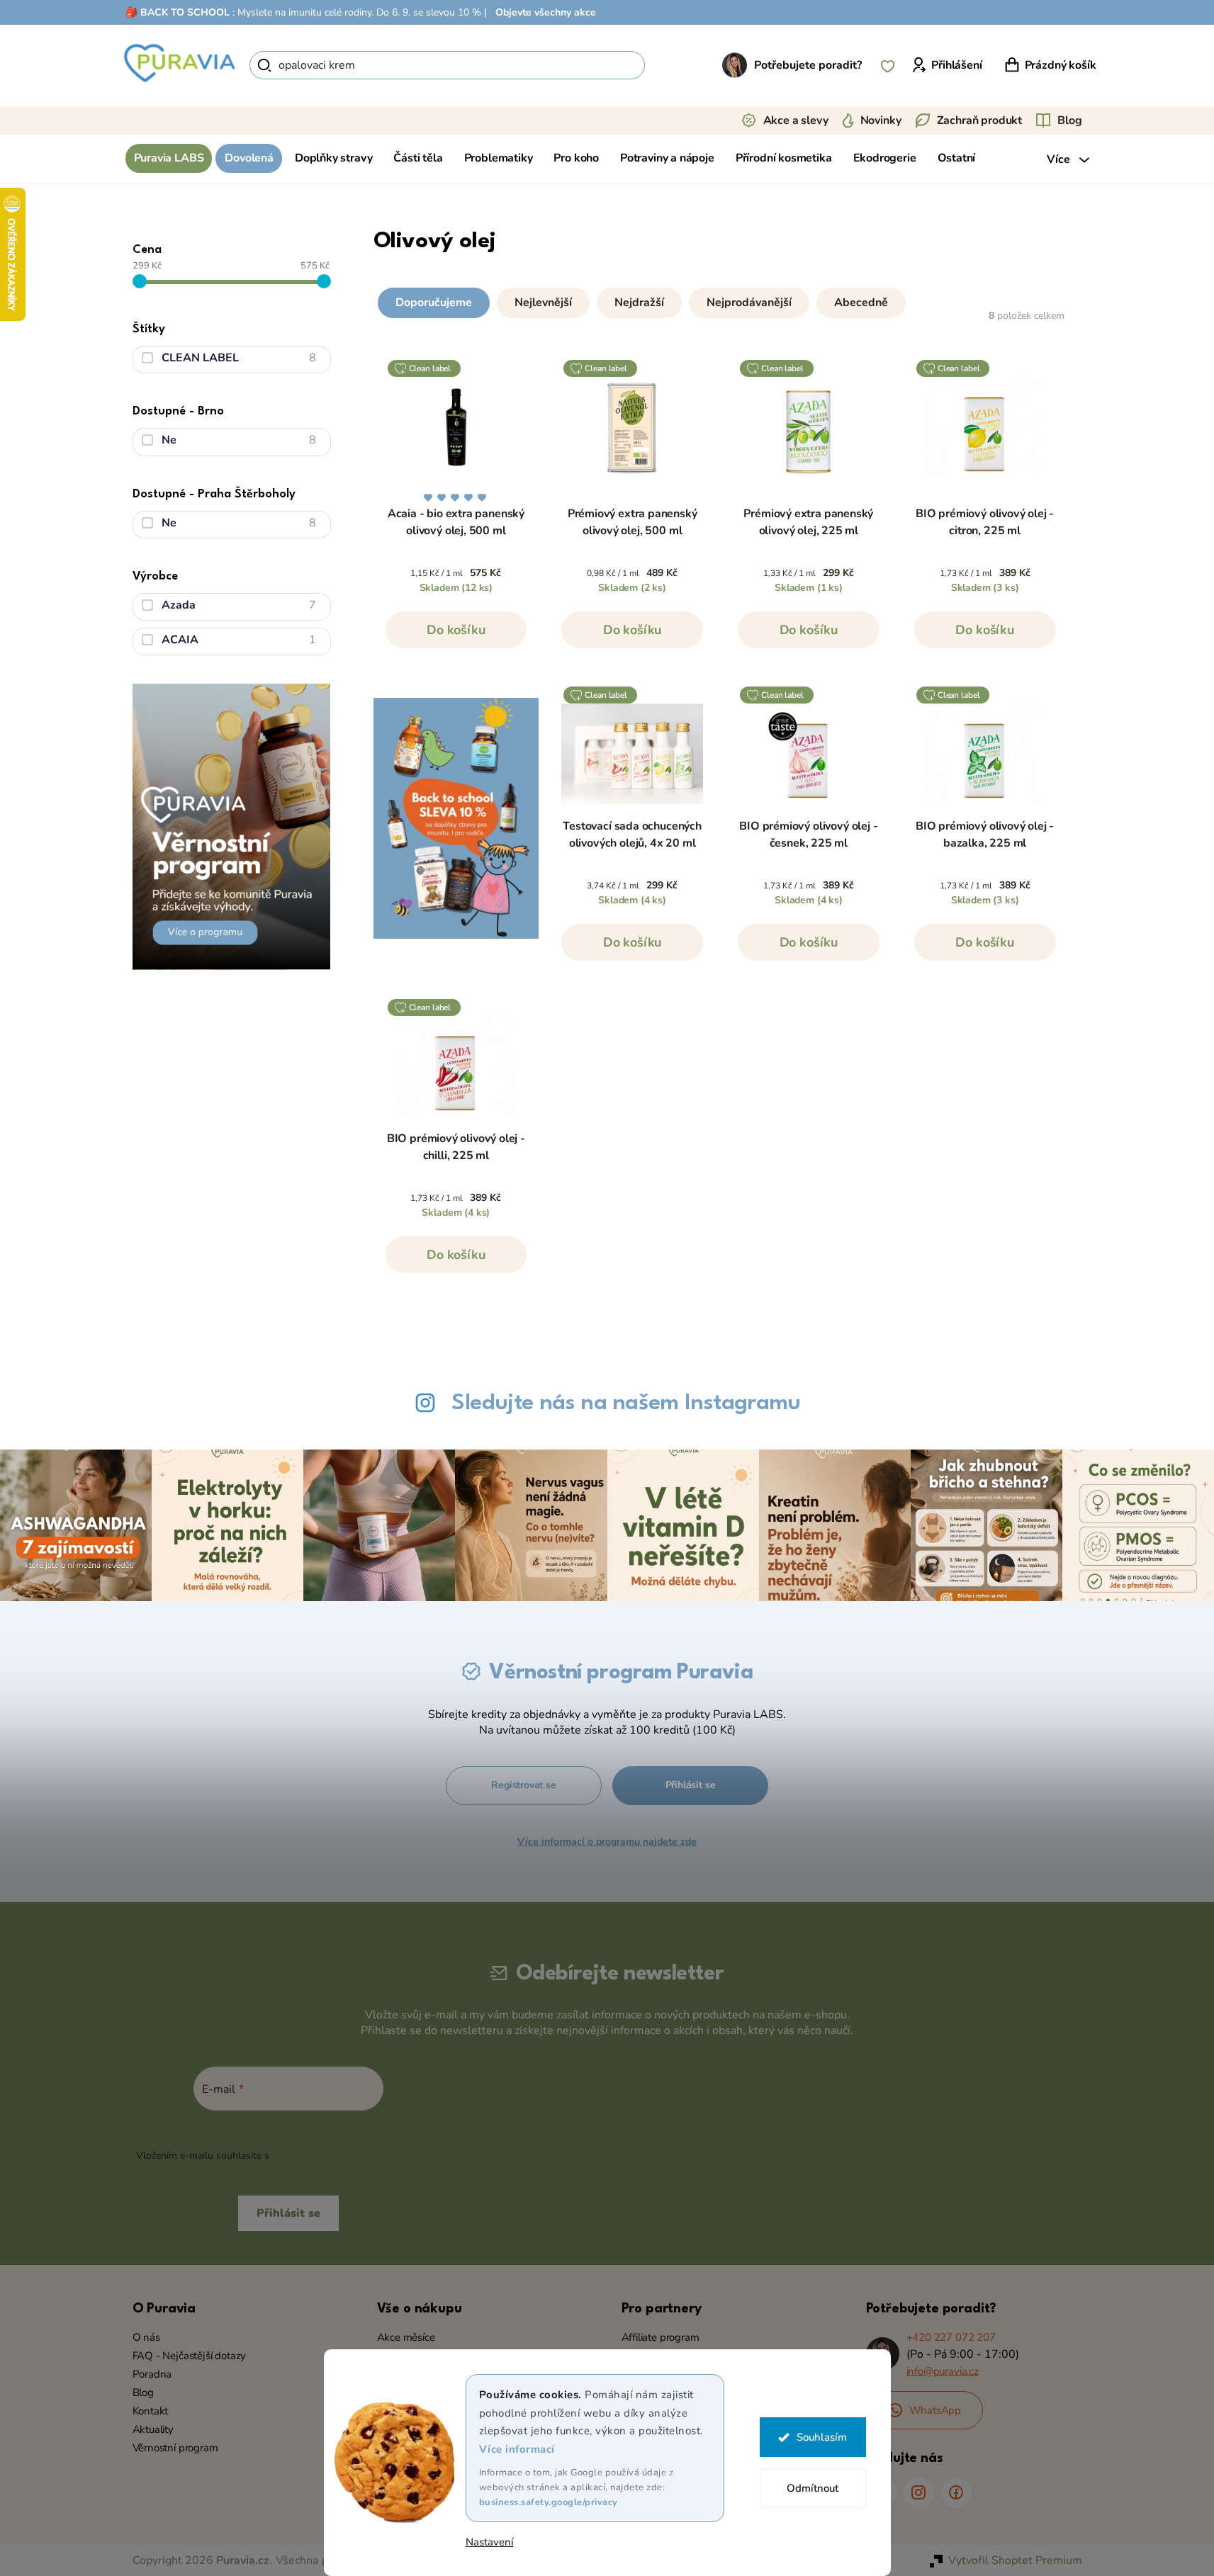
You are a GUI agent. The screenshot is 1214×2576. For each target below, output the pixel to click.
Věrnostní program (175, 2448)
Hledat (669, 65)
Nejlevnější (543, 303)
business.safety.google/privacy (549, 2502)
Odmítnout (813, 2488)
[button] (721, 300)
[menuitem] (169, 158)
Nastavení (490, 2542)
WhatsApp (935, 2410)
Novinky (881, 120)
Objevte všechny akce (546, 12)
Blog (1069, 120)
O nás (146, 2337)
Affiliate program (661, 2337)
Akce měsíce (406, 2337)
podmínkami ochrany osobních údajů (356, 2156)
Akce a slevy (796, 120)
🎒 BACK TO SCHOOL (178, 12)
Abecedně (861, 303)
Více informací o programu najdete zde (607, 1842)
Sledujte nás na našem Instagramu (626, 1403)
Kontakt (151, 2411)
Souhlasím (822, 2437)
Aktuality (153, 2429)
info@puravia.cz (943, 2371)
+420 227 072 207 (951, 2337)
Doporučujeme (434, 303)
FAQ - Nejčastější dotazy (190, 2356)
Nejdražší (639, 303)
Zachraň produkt (980, 120)
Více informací (517, 2449)
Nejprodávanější (749, 303)
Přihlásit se (691, 1785)
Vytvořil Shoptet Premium (1015, 2560)
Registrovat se (523, 1785)
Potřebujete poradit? (808, 65)
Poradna (152, 2374)
